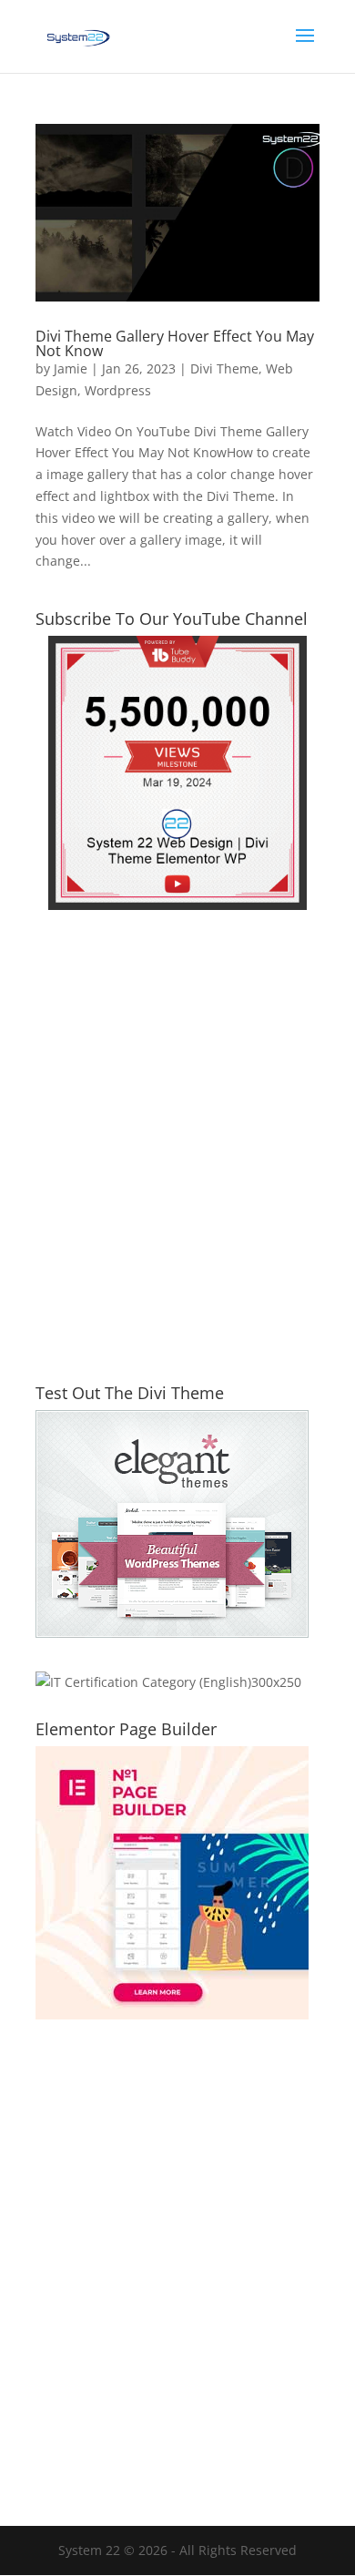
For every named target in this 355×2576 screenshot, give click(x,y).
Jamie (71, 368)
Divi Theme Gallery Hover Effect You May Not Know (175, 343)
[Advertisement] (177, 1158)
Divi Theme (224, 368)
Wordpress (118, 390)
